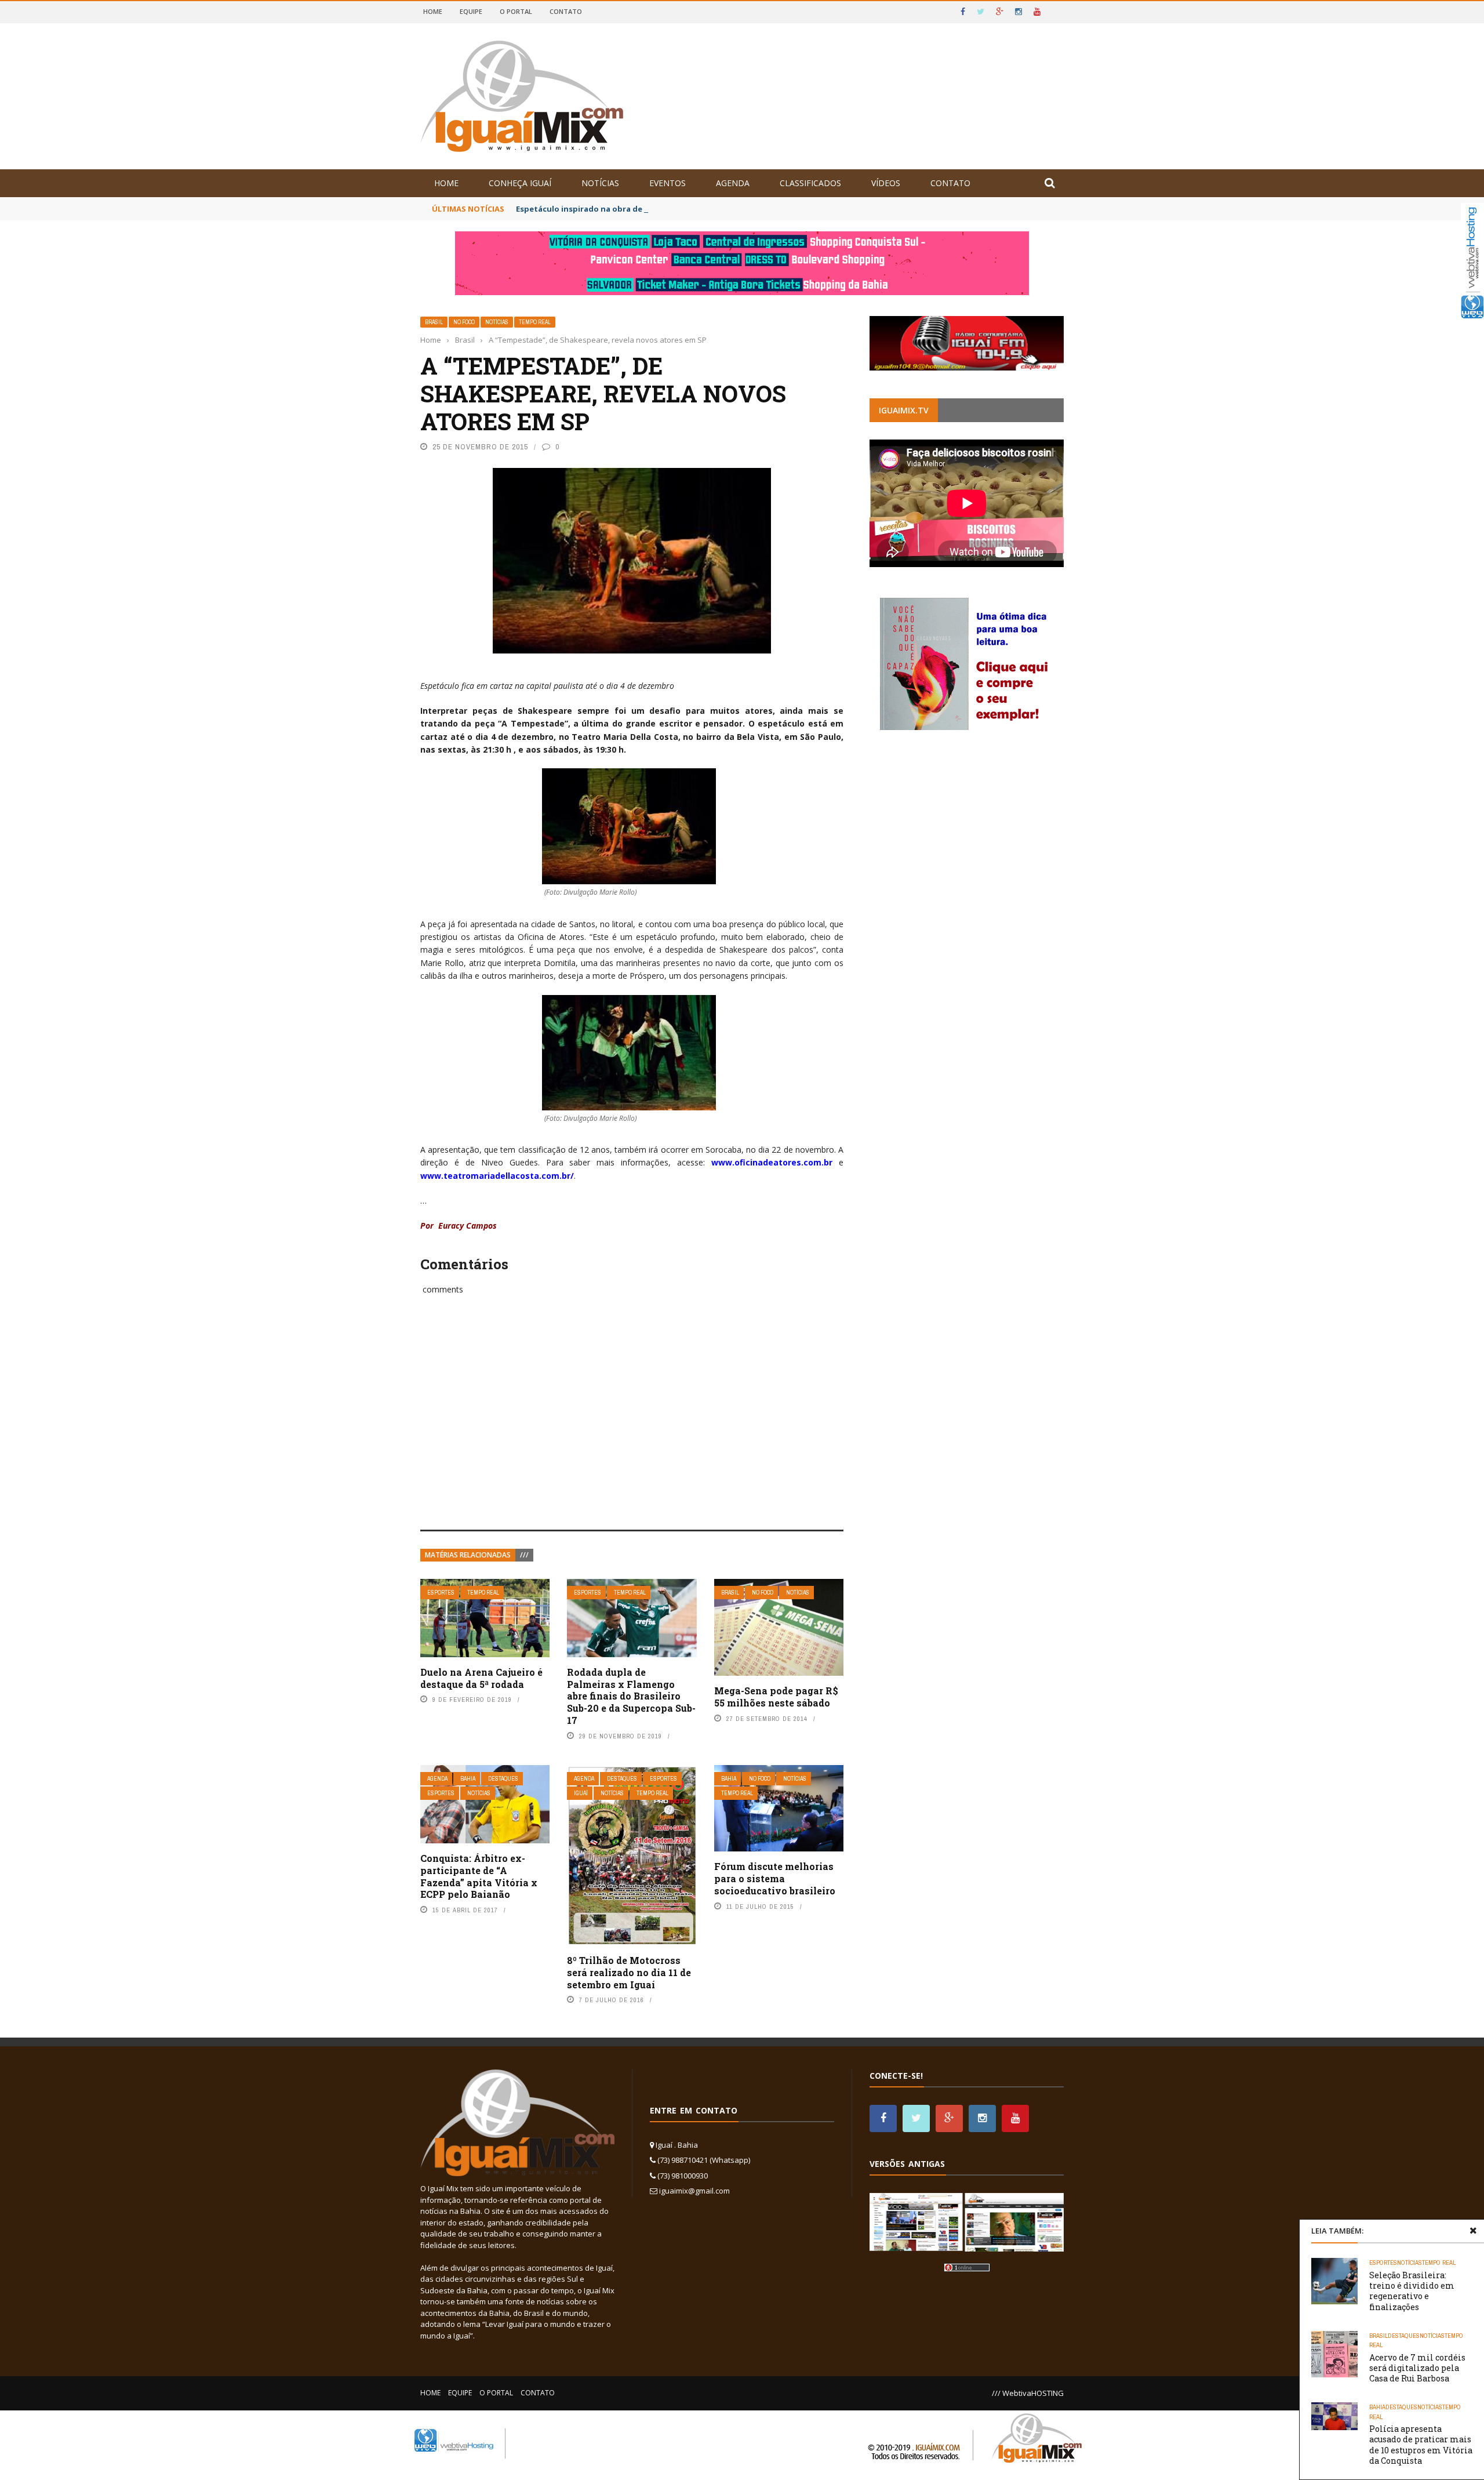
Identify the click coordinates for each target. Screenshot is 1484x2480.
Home (433, 11)
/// (524, 1555)
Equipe (471, 11)
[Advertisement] (632, 1425)
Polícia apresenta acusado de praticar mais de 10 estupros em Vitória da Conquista (1421, 2445)
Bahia (468, 1779)
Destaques (503, 1779)
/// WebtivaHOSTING (1028, 2393)
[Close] (1473, 2231)
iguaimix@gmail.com (694, 2191)
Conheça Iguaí (520, 183)
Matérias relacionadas (468, 1555)
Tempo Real (535, 322)
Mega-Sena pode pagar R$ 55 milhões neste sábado (776, 1697)
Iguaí (581, 1793)
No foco (464, 322)
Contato (566, 11)
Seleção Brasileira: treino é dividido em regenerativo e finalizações (1412, 2291)
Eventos (668, 183)
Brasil (434, 322)
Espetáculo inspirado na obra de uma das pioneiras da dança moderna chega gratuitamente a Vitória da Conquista (740, 209)
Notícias (600, 183)
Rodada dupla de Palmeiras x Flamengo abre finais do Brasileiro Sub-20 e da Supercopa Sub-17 (631, 1696)
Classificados (810, 183)
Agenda (733, 183)
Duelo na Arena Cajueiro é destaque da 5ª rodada (481, 1678)
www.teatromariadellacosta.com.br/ (497, 1176)
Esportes (441, 1593)
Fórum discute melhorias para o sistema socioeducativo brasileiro (775, 1878)
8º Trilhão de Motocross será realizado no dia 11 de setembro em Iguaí (629, 1972)
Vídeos (886, 183)
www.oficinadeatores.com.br (772, 1162)
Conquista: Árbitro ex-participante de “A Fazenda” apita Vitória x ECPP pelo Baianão (479, 1876)
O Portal (516, 11)
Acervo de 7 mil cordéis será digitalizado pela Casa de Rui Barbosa (1417, 2368)
